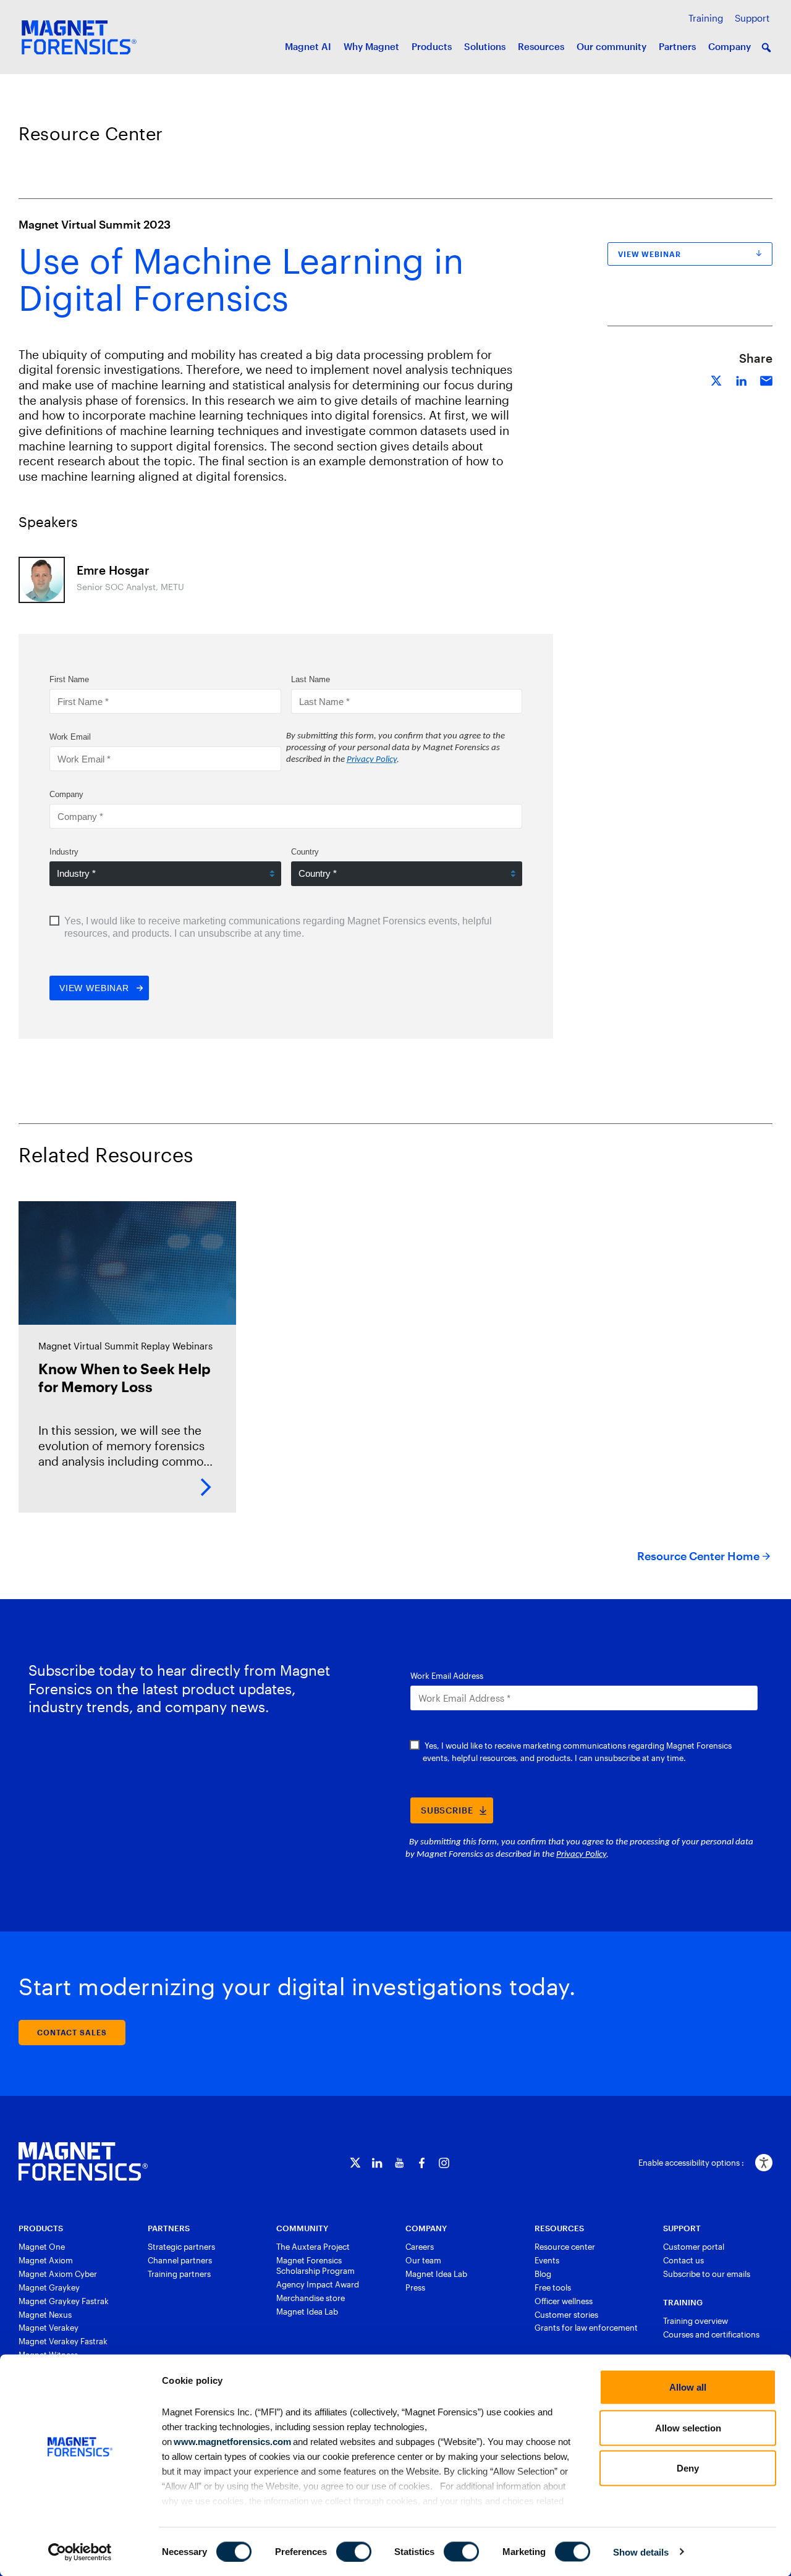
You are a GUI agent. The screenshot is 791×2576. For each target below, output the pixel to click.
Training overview (696, 2321)
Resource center (565, 2247)
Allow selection (688, 2427)
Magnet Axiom (46, 2260)
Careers (420, 2247)
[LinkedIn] (377, 2163)
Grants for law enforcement (586, 2328)
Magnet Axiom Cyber (58, 2274)
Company (730, 46)
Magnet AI (308, 46)
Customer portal (694, 2247)
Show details (641, 2552)
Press (415, 2287)
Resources (541, 46)
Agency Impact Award (318, 2284)
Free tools (553, 2287)
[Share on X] (717, 379)
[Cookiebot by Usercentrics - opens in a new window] (80, 2552)
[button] (766, 48)
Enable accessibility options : (691, 2163)
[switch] (354, 2551)
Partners (677, 46)
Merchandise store (311, 2298)
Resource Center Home (698, 1556)
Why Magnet (371, 46)
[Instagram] (444, 2163)
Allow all (688, 2387)
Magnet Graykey (49, 2287)
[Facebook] (422, 2163)
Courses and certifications (711, 2334)
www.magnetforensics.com (231, 2441)
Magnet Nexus (45, 2315)
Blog (543, 2274)
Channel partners (180, 2260)
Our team (423, 2260)
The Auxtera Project (313, 2247)
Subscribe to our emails (707, 2274)
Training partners (179, 2274)
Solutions (485, 46)
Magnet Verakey (49, 2328)
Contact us (683, 2260)
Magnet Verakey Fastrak (63, 2341)
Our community (611, 46)
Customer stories (566, 2315)
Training (706, 18)
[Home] (83, 2161)
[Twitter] (355, 2163)
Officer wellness (564, 2301)
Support (752, 18)
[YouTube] (400, 2163)
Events (547, 2260)
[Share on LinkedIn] (742, 379)
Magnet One (42, 2247)
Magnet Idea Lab (307, 2312)
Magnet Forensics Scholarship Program (315, 2266)
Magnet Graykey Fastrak (64, 2301)
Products (432, 46)
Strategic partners (181, 2247)
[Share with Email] (766, 379)
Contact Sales (72, 2032)
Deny (688, 2468)
